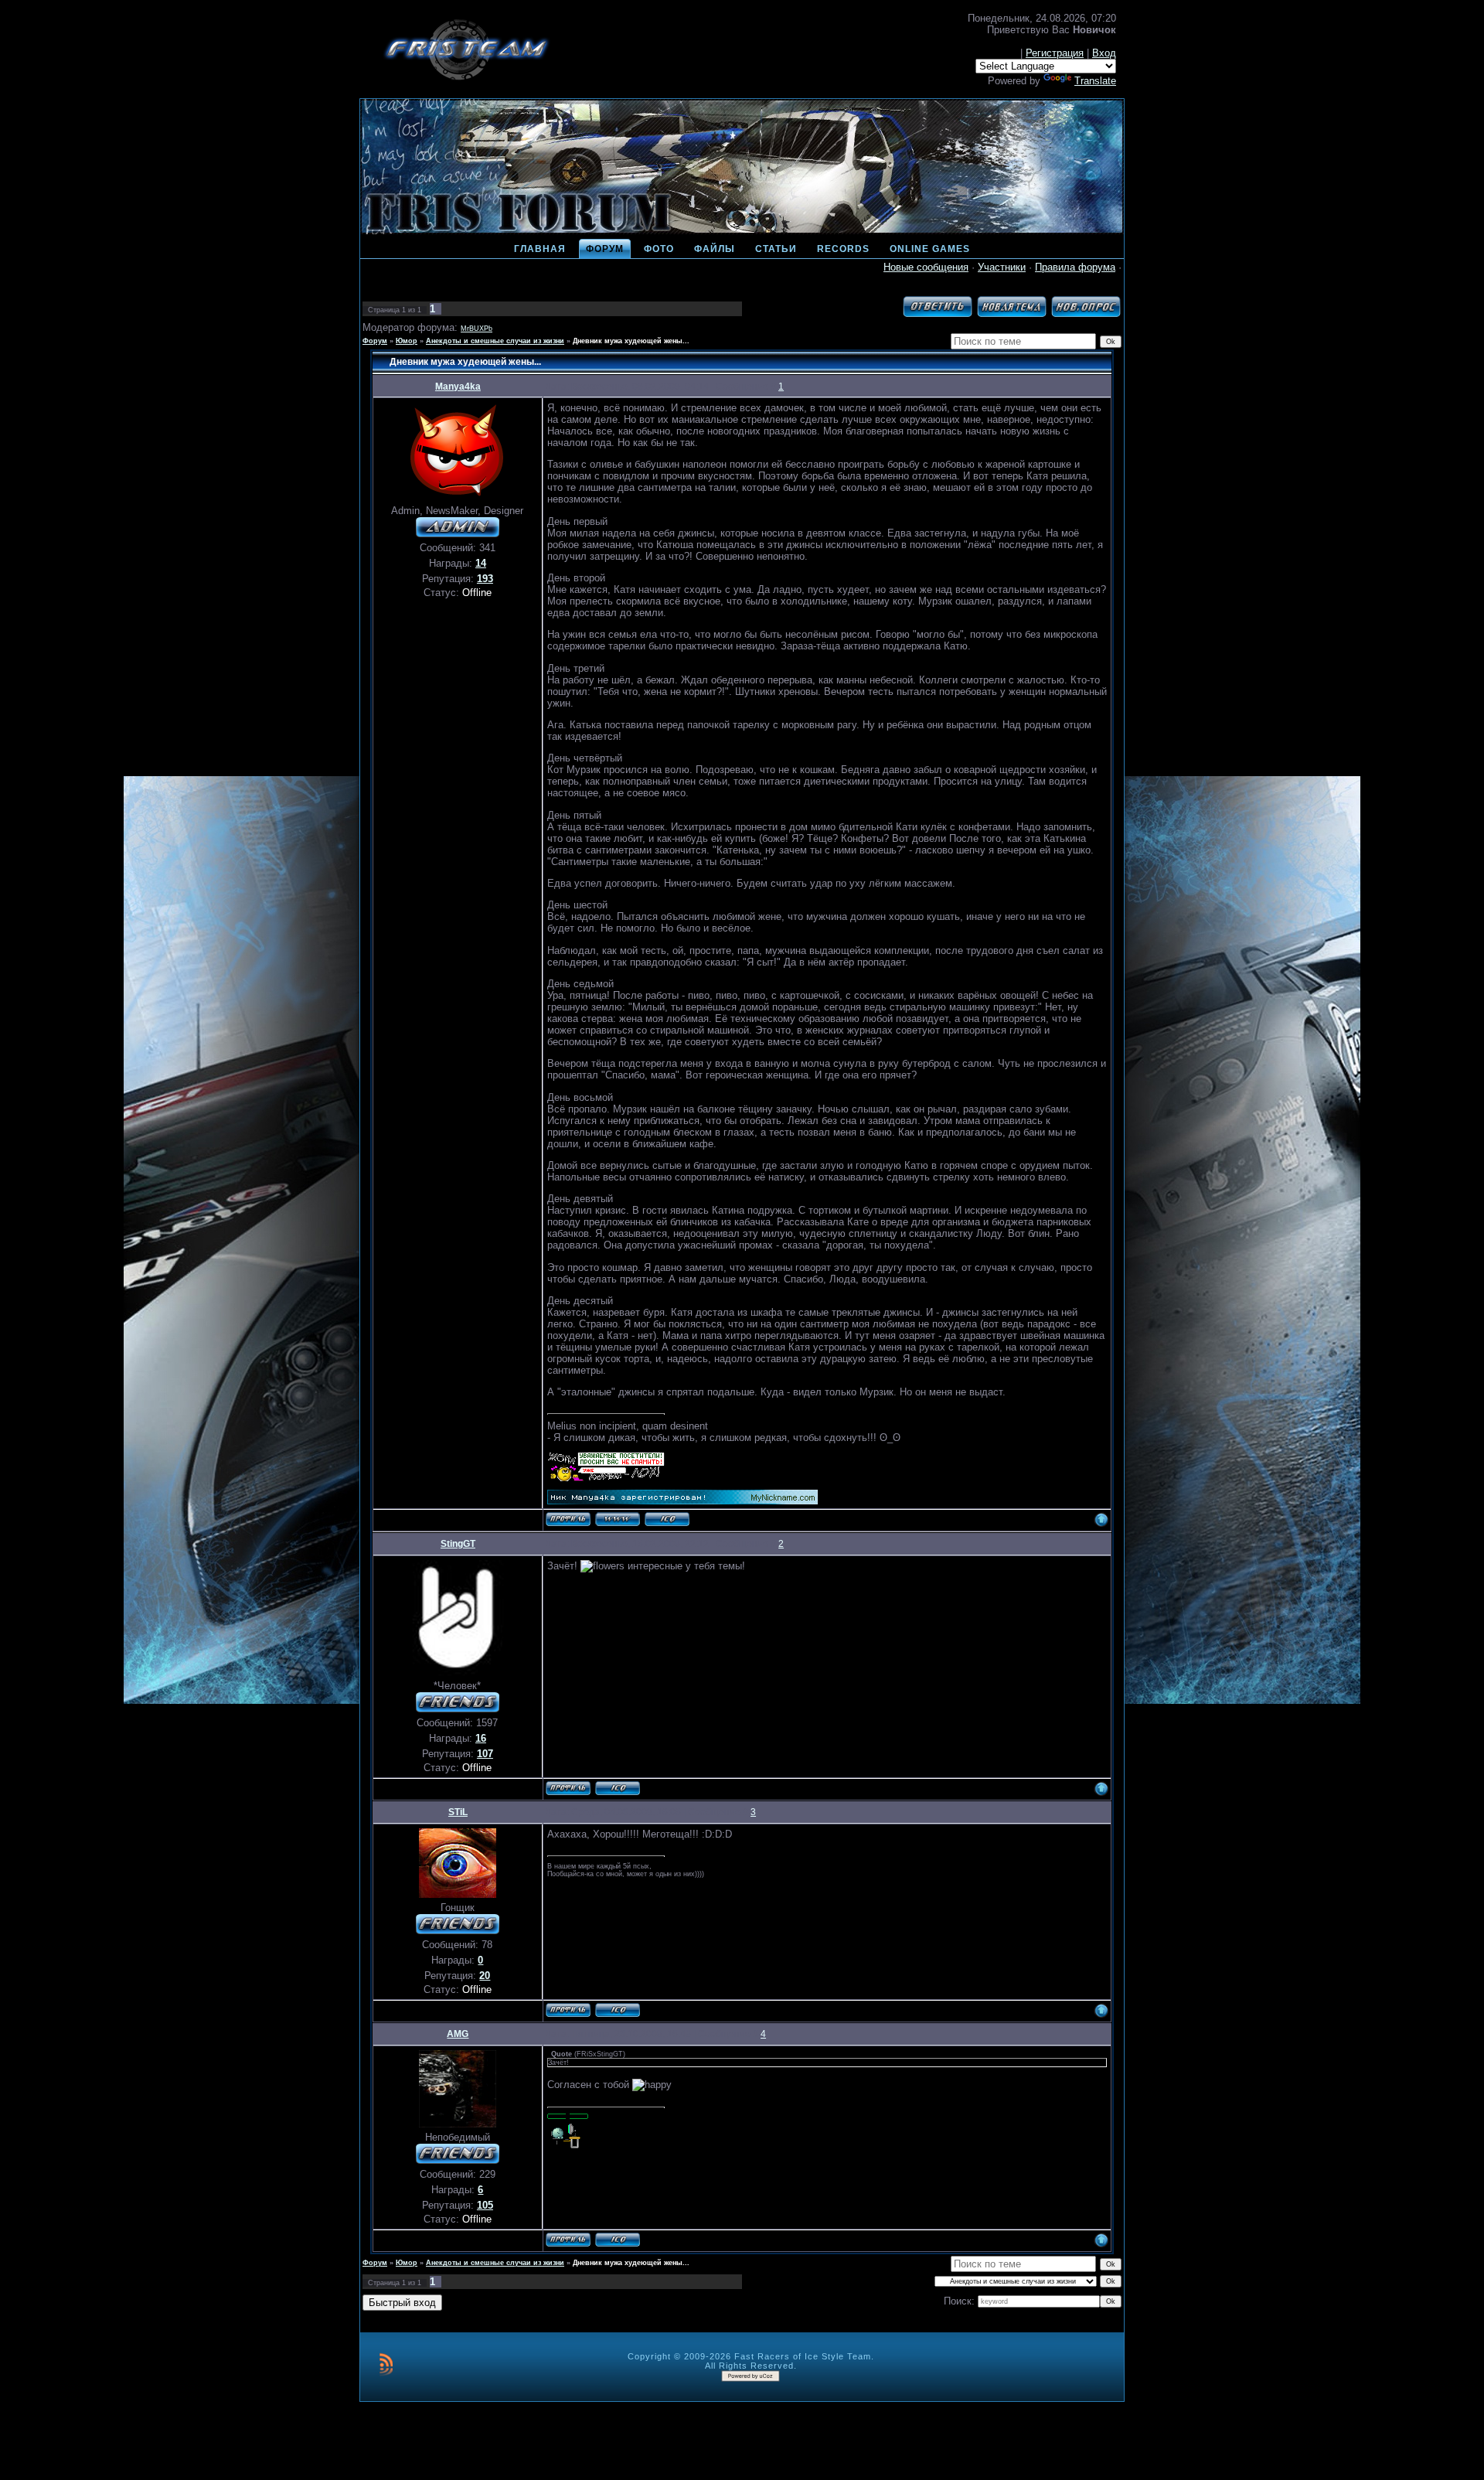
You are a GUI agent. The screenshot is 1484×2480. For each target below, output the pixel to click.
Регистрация (1055, 53)
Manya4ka (458, 387)
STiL (458, 1812)
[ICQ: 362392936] (618, 2010)
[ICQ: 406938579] (618, 1788)
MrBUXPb (477, 329)
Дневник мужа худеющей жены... (631, 341)
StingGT (458, 1544)
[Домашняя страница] (618, 1519)
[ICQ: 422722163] (618, 2240)
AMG (458, 2034)
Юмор (407, 341)
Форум (375, 341)
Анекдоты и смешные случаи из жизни (495, 341)
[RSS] (386, 2364)
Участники (1002, 267)
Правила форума (1075, 267)
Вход (1104, 53)
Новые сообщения (926, 267)
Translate (1095, 81)
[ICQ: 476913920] (667, 1519)
